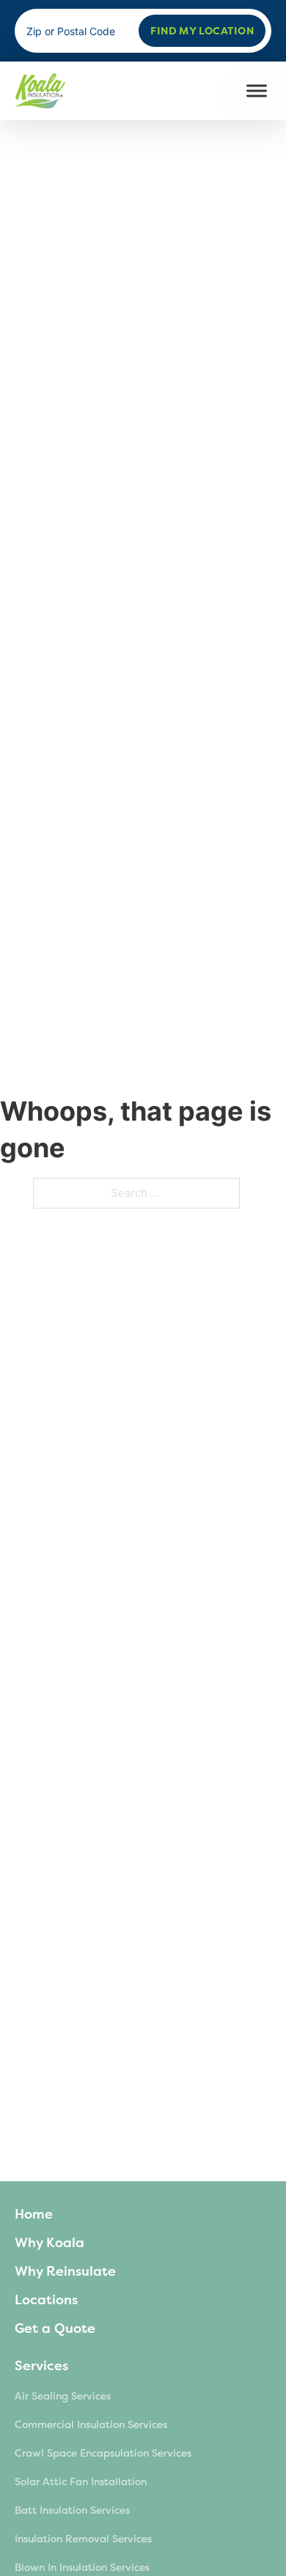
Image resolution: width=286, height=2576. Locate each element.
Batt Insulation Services (72, 2510)
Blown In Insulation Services (82, 2568)
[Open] (257, 91)
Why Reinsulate (65, 2271)
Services (41, 2366)
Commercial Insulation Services (91, 2425)
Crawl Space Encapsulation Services (103, 2453)
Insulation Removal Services (83, 2539)
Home (34, 2214)
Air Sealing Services (63, 2396)
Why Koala (49, 2243)
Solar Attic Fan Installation (81, 2482)
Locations (46, 2300)
